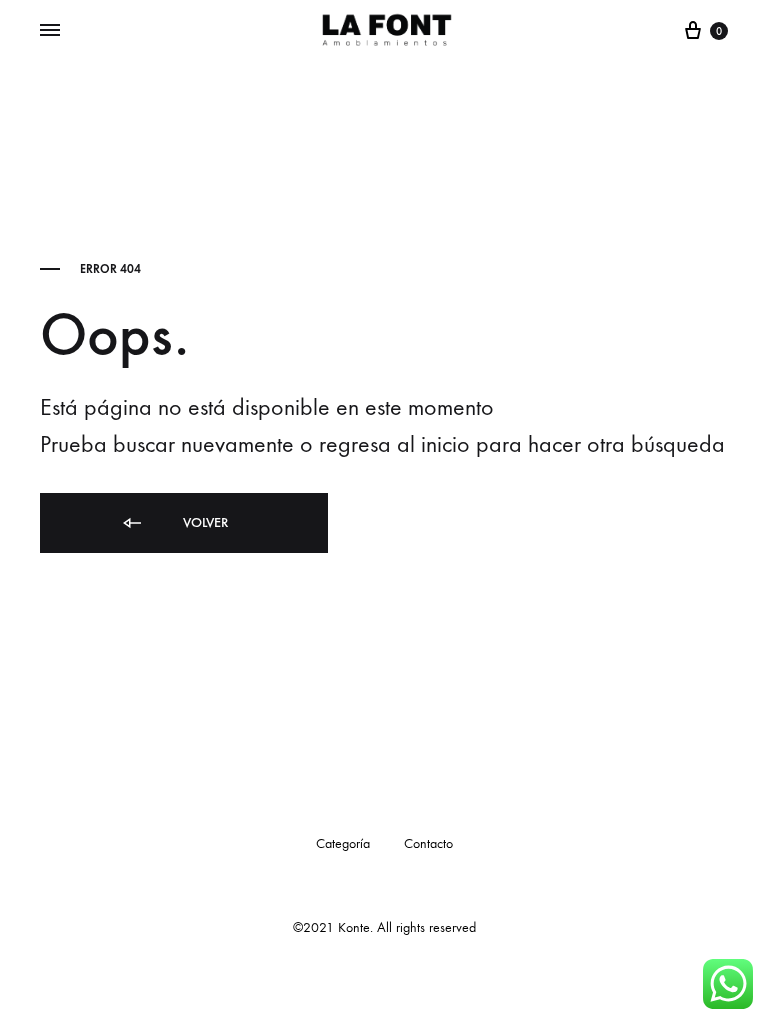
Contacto (428, 843)
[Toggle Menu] (50, 31)
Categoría (343, 843)
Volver (203, 522)
